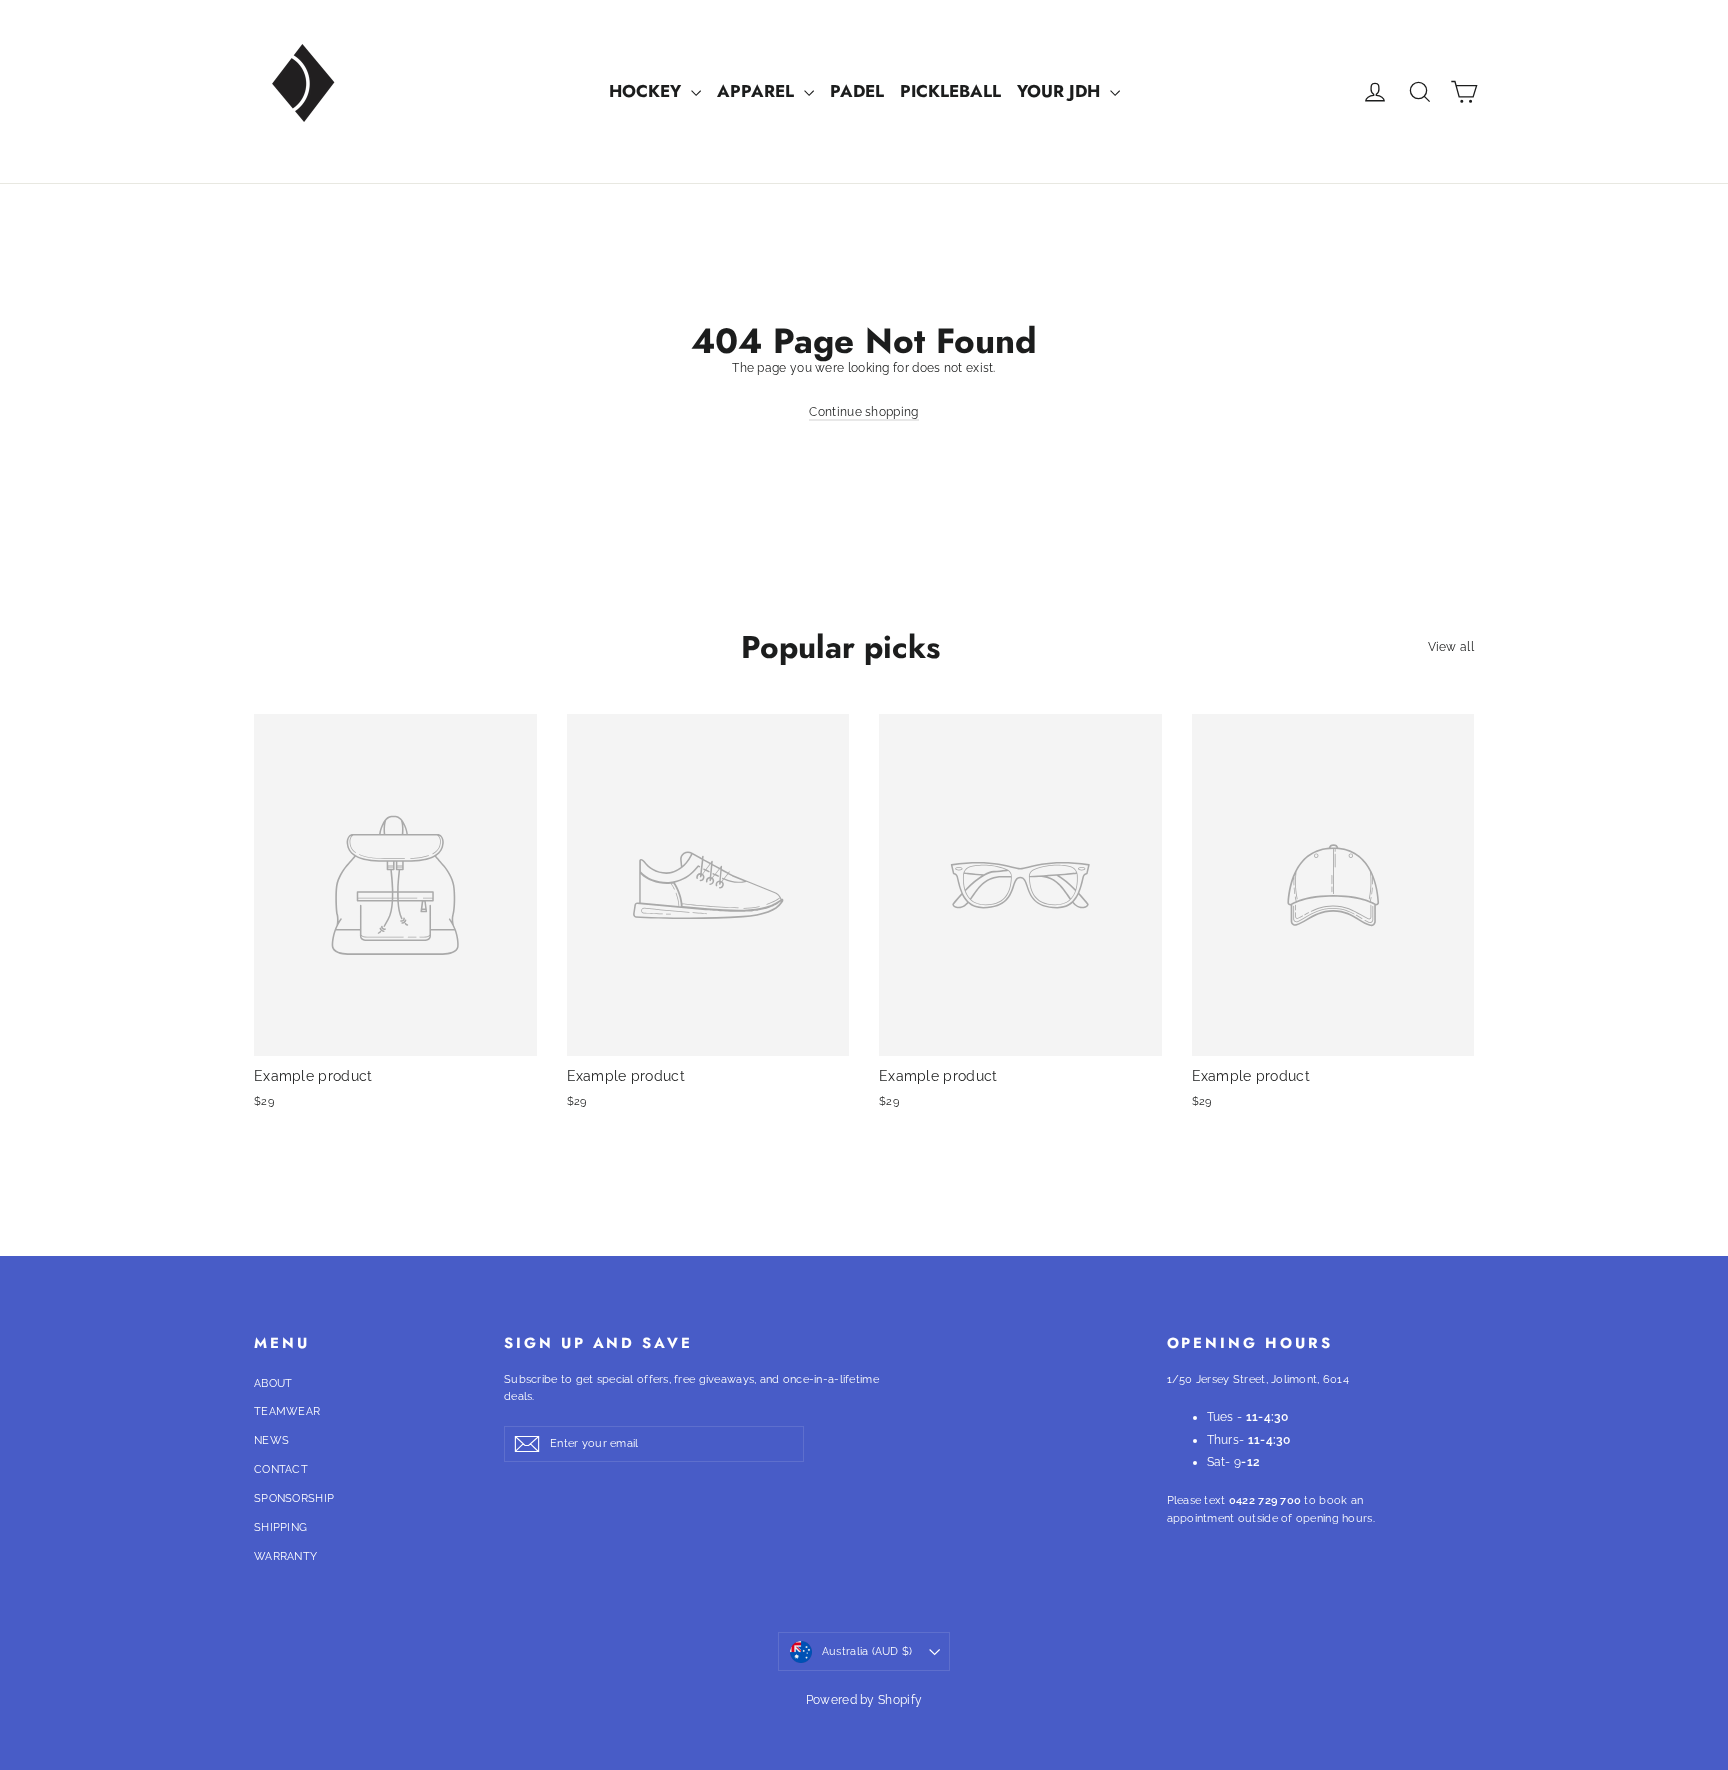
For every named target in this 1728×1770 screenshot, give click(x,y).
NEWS (271, 1440)
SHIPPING (280, 1527)
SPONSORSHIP (294, 1498)
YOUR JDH (1061, 91)
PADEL (857, 91)
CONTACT (281, 1469)
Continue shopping (863, 412)
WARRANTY (285, 1556)
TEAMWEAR (287, 1411)
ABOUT (273, 1383)
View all (1451, 647)
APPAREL (758, 91)
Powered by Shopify (864, 1700)
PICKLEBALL (950, 91)
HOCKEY (647, 91)
